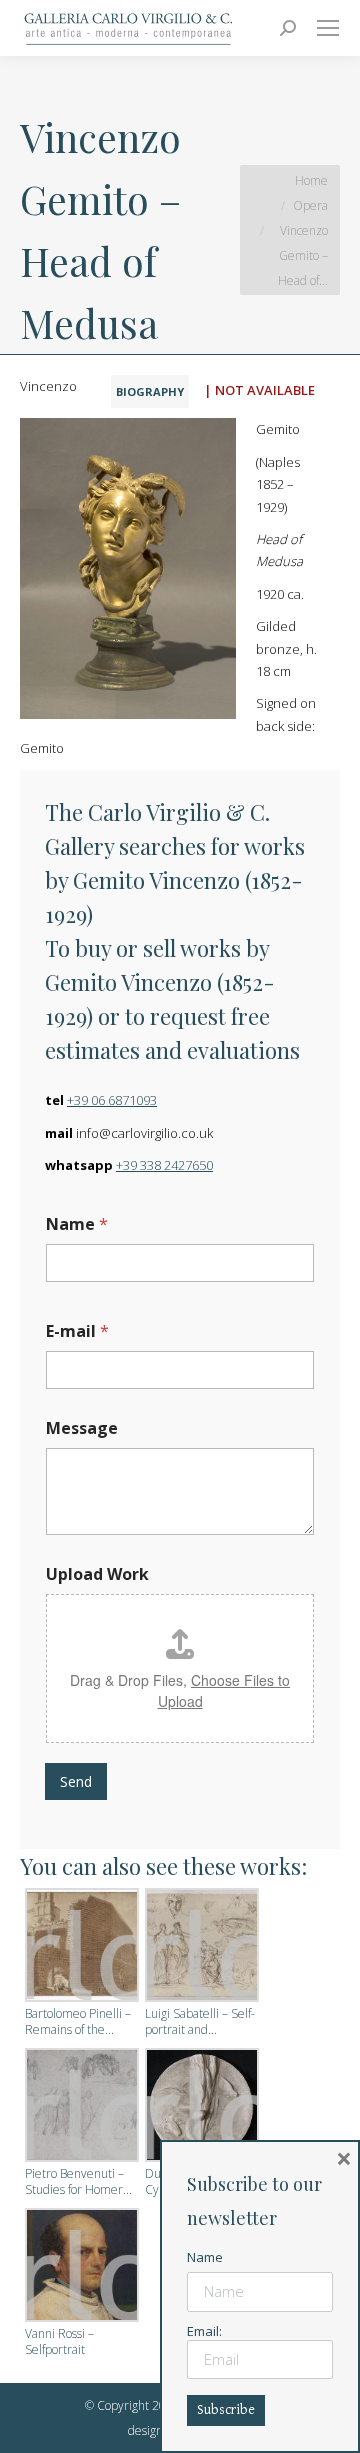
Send (76, 1781)
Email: (204, 2331)
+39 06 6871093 (112, 1100)
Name (77, 1224)
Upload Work (97, 1574)
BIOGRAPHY (150, 391)
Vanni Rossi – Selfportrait (59, 2342)
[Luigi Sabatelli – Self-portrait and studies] (200, 1947)
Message (82, 1428)
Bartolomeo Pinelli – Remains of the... (78, 2022)
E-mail (77, 1331)
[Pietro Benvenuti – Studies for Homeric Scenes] (80, 2107)
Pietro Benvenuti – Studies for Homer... (78, 2182)
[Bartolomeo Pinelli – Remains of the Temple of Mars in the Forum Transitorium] (80, 1947)
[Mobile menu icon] (328, 28)
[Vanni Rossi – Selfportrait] (80, 2267)
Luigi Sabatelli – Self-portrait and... (200, 2022)
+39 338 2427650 (164, 1165)
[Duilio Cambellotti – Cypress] (200, 2107)
